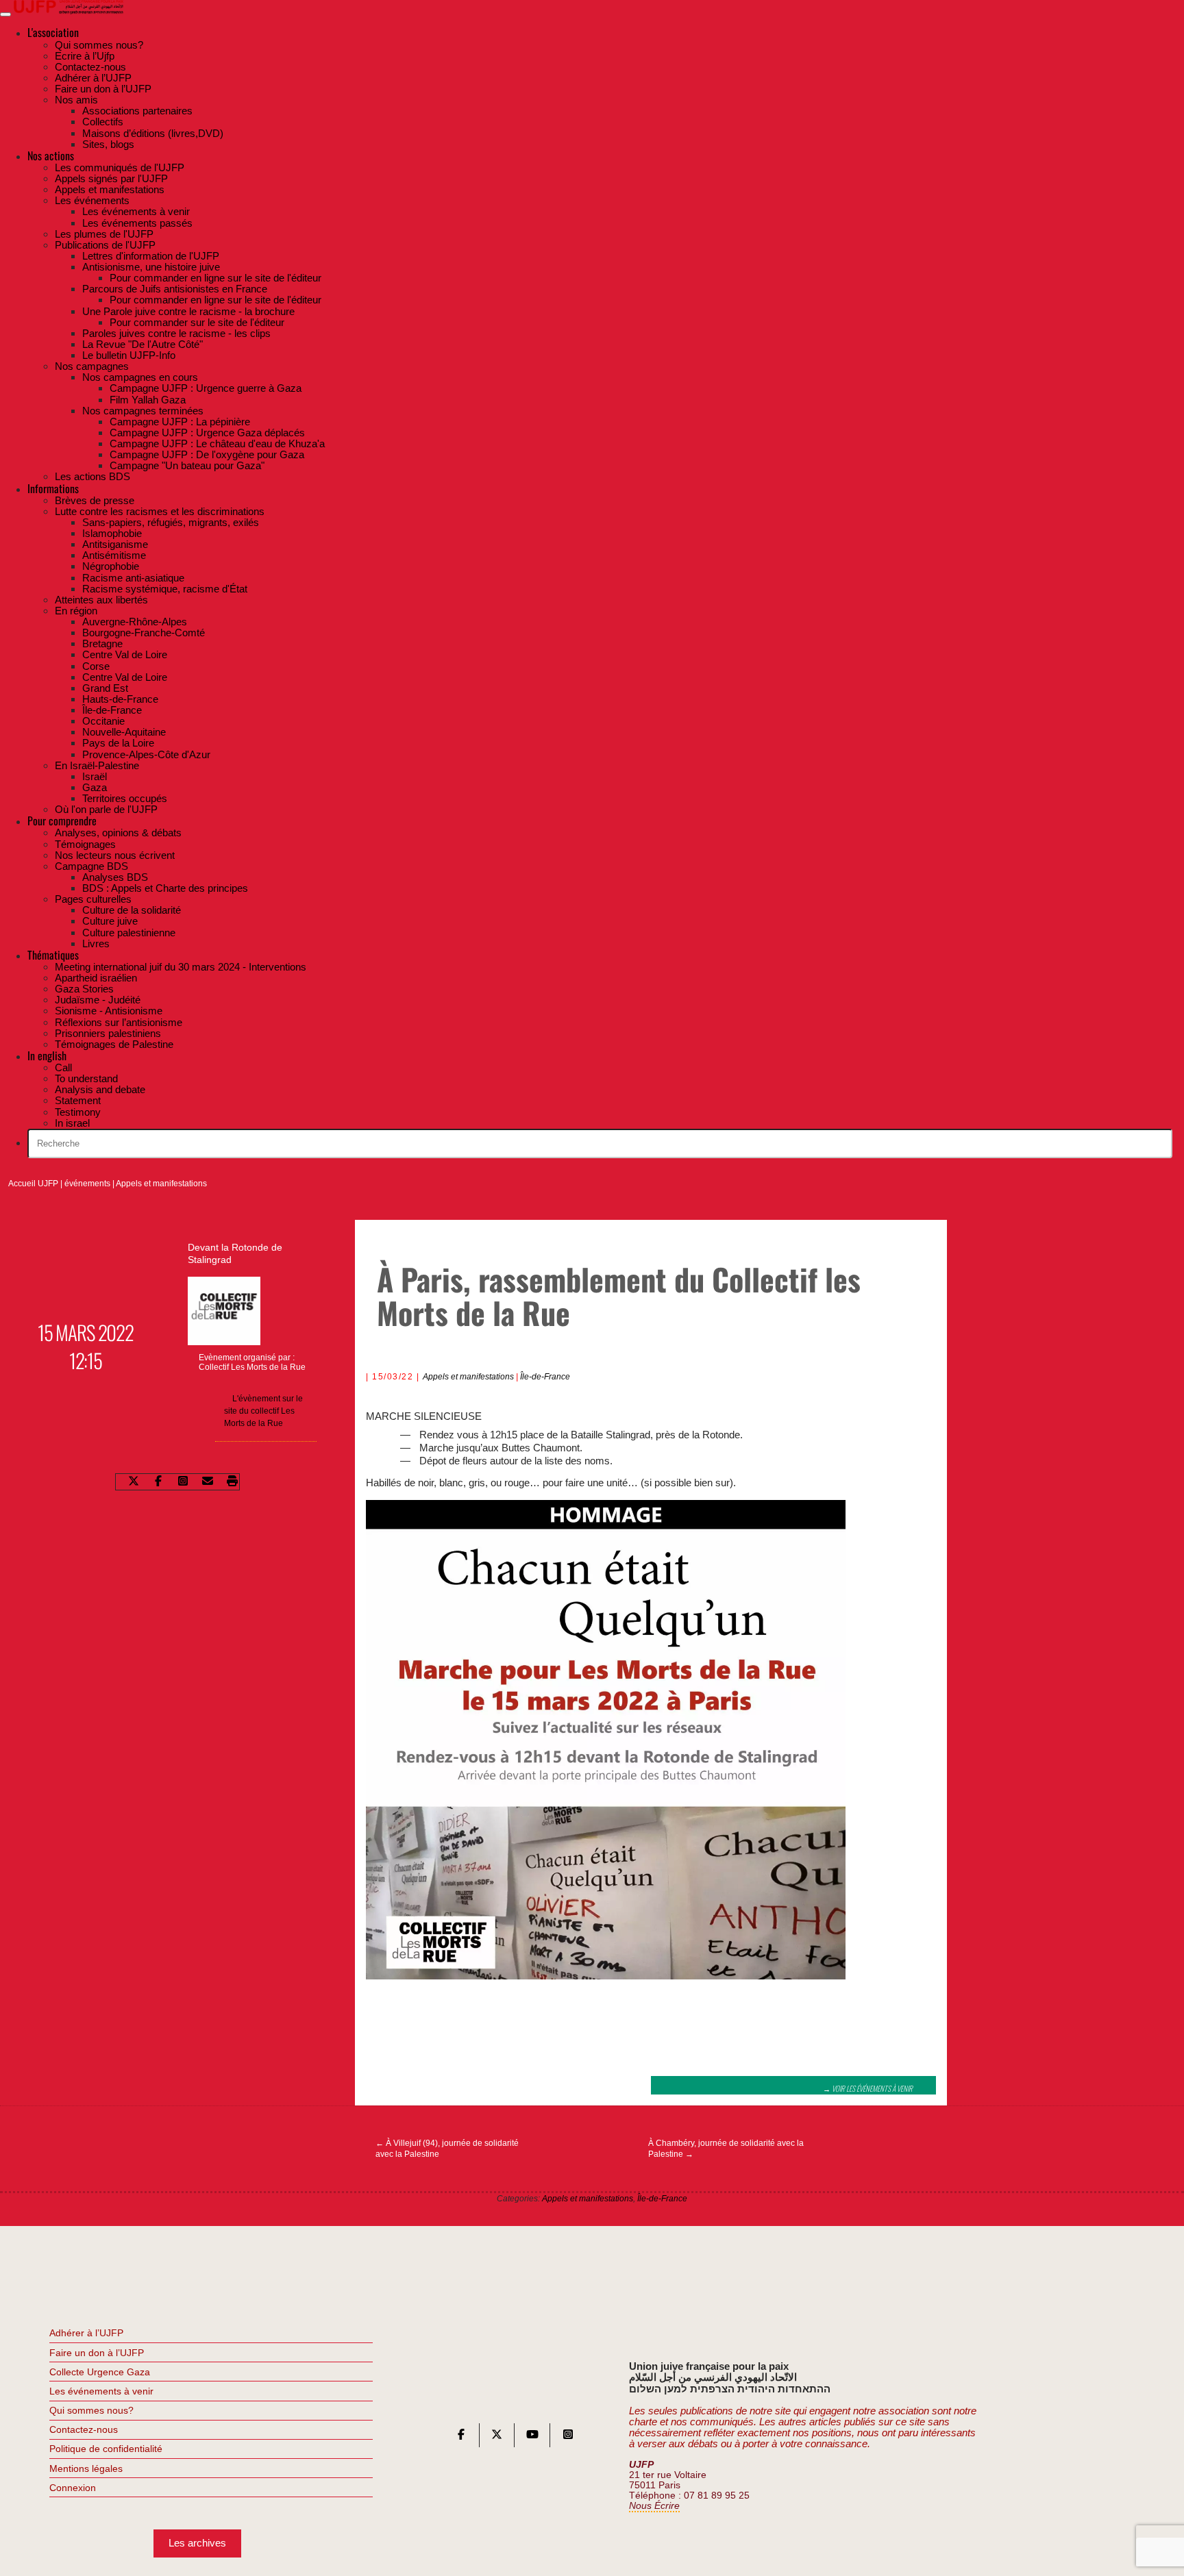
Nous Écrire (654, 2506)
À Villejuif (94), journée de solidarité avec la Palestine (447, 2149)
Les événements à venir (101, 2391)
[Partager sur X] (134, 1481)
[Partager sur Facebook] (158, 1481)
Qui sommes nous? (91, 2410)
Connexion (73, 2488)
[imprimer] (232, 1481)
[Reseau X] (497, 2437)
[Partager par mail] (208, 1481)
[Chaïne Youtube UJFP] (532, 2437)
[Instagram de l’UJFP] (568, 2437)
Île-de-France (545, 1377)
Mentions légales (86, 2468)
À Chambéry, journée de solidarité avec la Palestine (726, 2149)
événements (87, 1184)
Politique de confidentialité (106, 2449)
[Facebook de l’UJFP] (461, 2437)
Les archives (197, 2543)
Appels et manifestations (161, 1184)
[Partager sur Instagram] (183, 1481)
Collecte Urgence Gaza (100, 2372)
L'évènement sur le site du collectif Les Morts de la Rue (263, 1411)
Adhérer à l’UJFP (86, 2333)
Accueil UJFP (33, 1184)
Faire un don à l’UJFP (97, 2353)
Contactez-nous (84, 2429)
